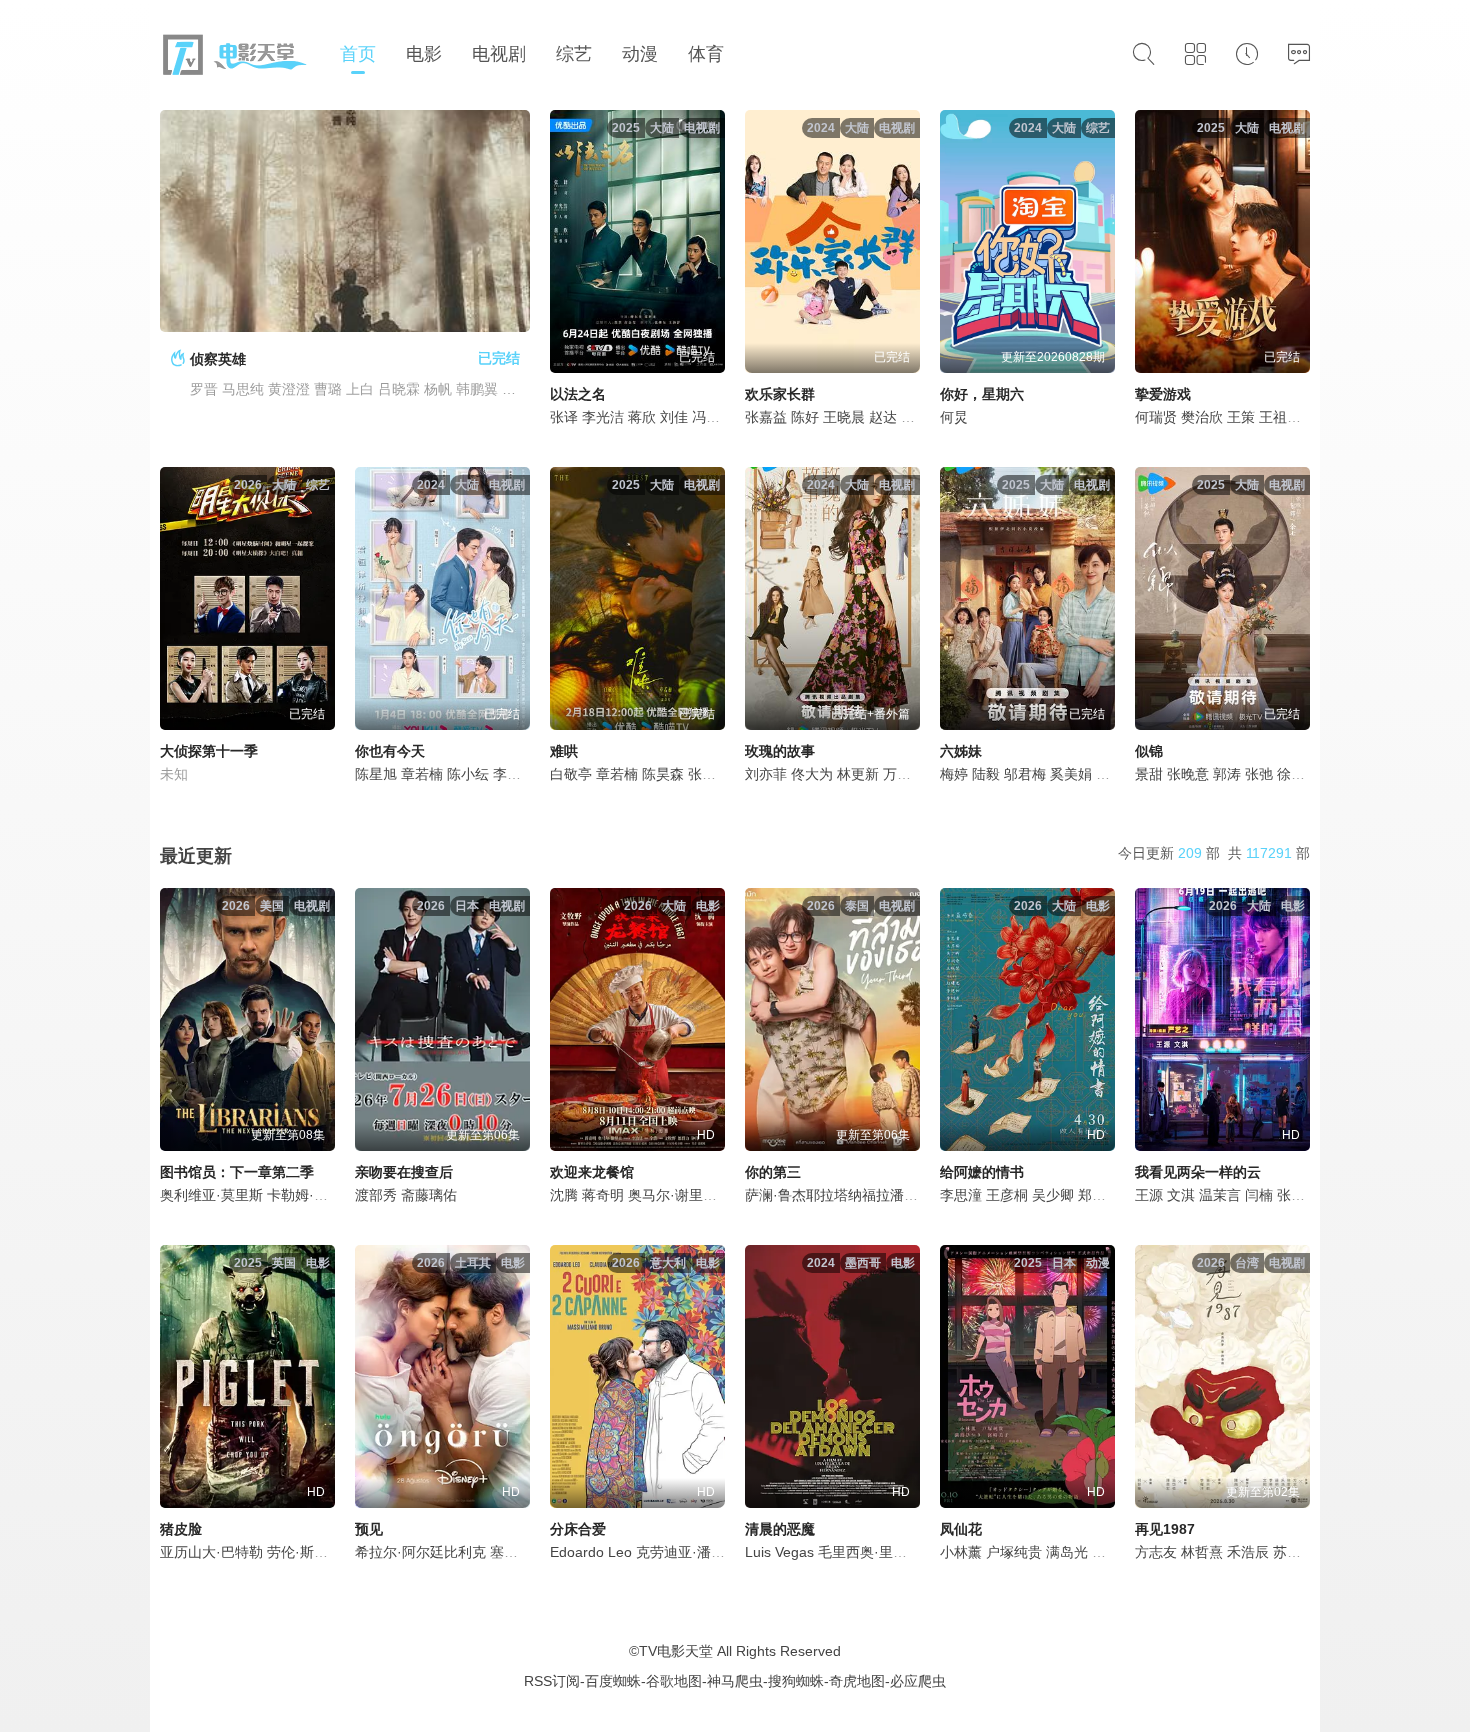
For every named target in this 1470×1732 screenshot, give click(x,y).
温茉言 (1220, 1195)
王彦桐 (1007, 1195)
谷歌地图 (674, 1681)
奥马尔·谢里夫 (672, 1195)
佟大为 (812, 774)
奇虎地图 (857, 1681)
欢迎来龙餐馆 (592, 1172)
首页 (358, 54)
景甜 (1149, 774)
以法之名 (578, 394)
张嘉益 (766, 417)
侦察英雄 (218, 359)
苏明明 (1294, 1552)
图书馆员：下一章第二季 (237, 1172)
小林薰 (961, 1552)
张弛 (1259, 774)
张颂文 (1298, 1195)
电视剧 (499, 54)
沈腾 (564, 1195)
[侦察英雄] (345, 221)
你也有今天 (390, 751)
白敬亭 (571, 774)
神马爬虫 (735, 1681)
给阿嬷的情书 (982, 1172)
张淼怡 (709, 774)
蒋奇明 (603, 1195)
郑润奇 (1099, 1195)
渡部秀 (376, 1195)
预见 (369, 1529)
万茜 (897, 774)
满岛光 (1067, 1552)
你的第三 (773, 1172)
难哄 (564, 751)
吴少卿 (1053, 1195)
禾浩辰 (1248, 1552)
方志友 (1156, 1552)
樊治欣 (1202, 417)
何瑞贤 (1156, 417)
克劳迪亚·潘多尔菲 (694, 1552)
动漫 (640, 54)
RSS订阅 (552, 1681)
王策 (1241, 417)
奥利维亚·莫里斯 (211, 1195)
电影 (424, 54)
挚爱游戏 (1163, 394)
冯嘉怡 (713, 417)
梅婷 (954, 774)
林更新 (858, 774)
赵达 (883, 417)
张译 (564, 417)
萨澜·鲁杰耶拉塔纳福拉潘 (824, 1195)
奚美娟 (1071, 774)
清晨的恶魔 (780, 1529)
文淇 (1181, 1195)
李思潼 (961, 1195)
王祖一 (1280, 417)
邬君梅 (1025, 774)
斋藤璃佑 (429, 1195)
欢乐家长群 (780, 394)
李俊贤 (514, 774)
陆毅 (986, 774)
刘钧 (1110, 774)
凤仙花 (961, 1529)
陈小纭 (468, 774)
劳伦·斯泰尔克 (311, 1552)
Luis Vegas (779, 1552)
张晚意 (1188, 774)
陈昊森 (663, 774)
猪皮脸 (181, 1529)
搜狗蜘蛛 (796, 1681)
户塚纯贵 (1014, 1552)
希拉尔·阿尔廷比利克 (420, 1552)
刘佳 (674, 417)
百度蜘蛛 (613, 1681)
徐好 (1291, 774)
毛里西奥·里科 (862, 1552)
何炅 (954, 417)
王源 (1149, 1195)
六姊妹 (961, 751)
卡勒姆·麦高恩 (311, 1195)
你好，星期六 (982, 394)
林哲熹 (1202, 1552)
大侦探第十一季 (209, 751)
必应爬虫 (918, 1681)
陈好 (805, 417)
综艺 (574, 54)
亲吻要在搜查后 (404, 1172)
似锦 (1149, 751)
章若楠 (422, 774)
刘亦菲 (766, 774)
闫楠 (1259, 1195)
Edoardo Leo (591, 1552)
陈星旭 (376, 774)
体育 (706, 54)
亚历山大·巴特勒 (211, 1552)
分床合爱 (578, 1529)
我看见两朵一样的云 (1198, 1172)
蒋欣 (642, 417)
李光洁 (603, 417)
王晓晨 (844, 417)
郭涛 (1227, 774)
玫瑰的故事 (780, 751)
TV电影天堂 (676, 1651)
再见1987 (1165, 1529)
